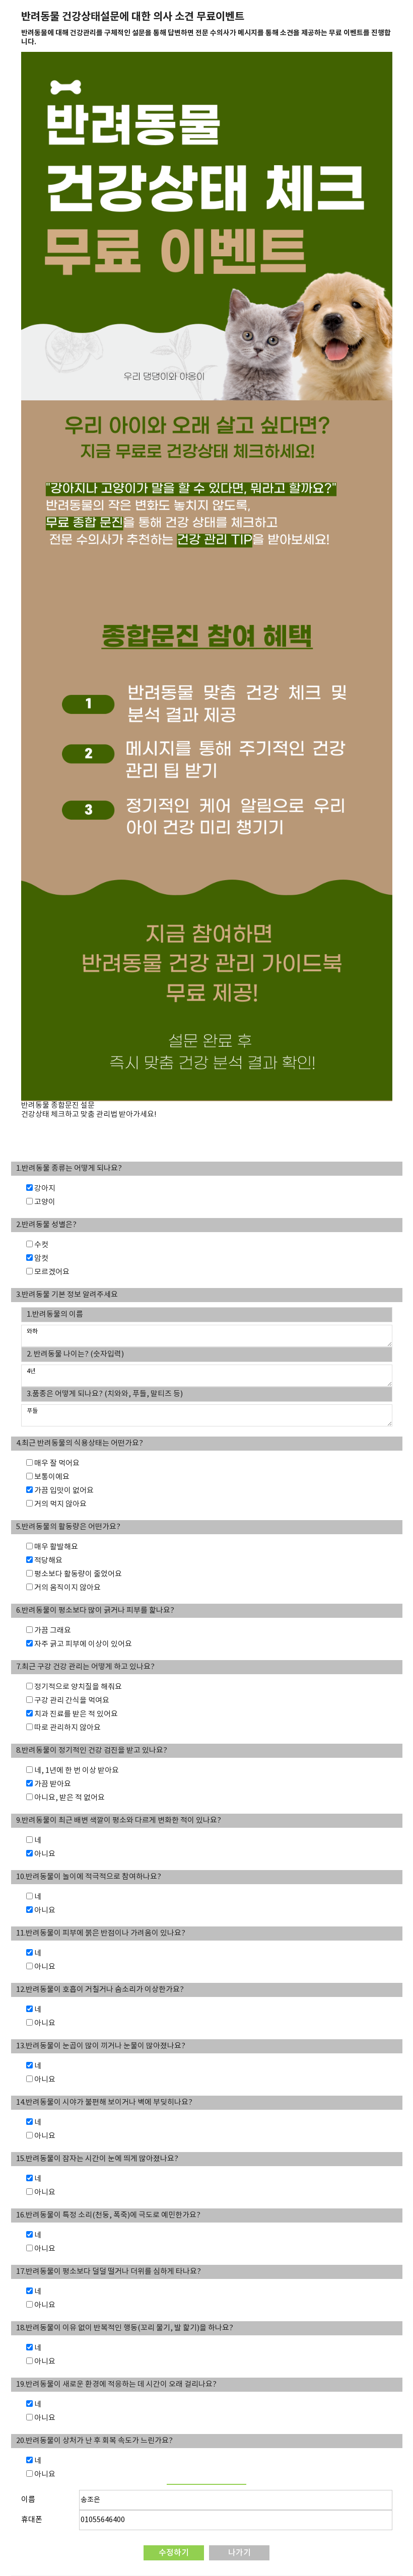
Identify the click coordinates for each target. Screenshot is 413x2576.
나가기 (239, 2553)
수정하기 (174, 2553)
